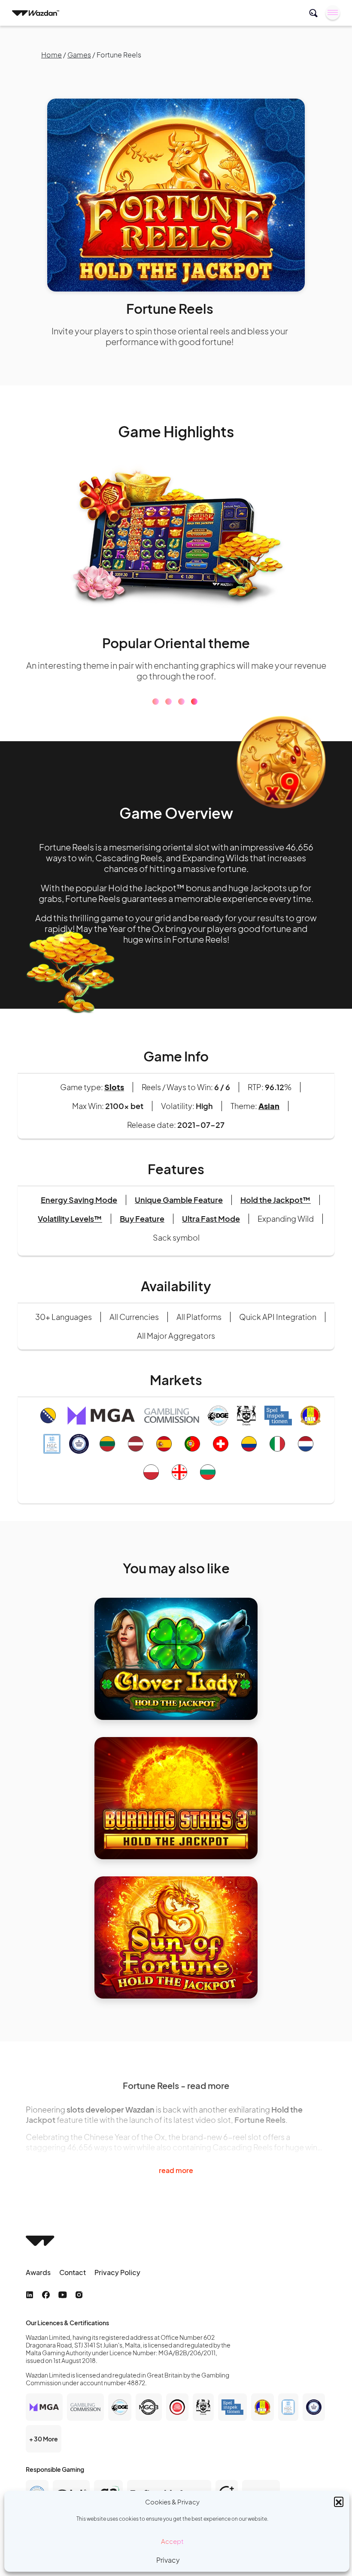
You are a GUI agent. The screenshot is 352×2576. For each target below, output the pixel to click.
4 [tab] (194, 702)
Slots (114, 1087)
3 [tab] (181, 702)
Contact (73, 2272)
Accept (172, 2541)
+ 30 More (44, 2439)
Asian (269, 1106)
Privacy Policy (117, 2272)
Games (79, 55)
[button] (339, 2501)
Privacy (168, 2560)
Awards (38, 2272)
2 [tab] (168, 702)
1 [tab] (156, 702)
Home (52, 55)
